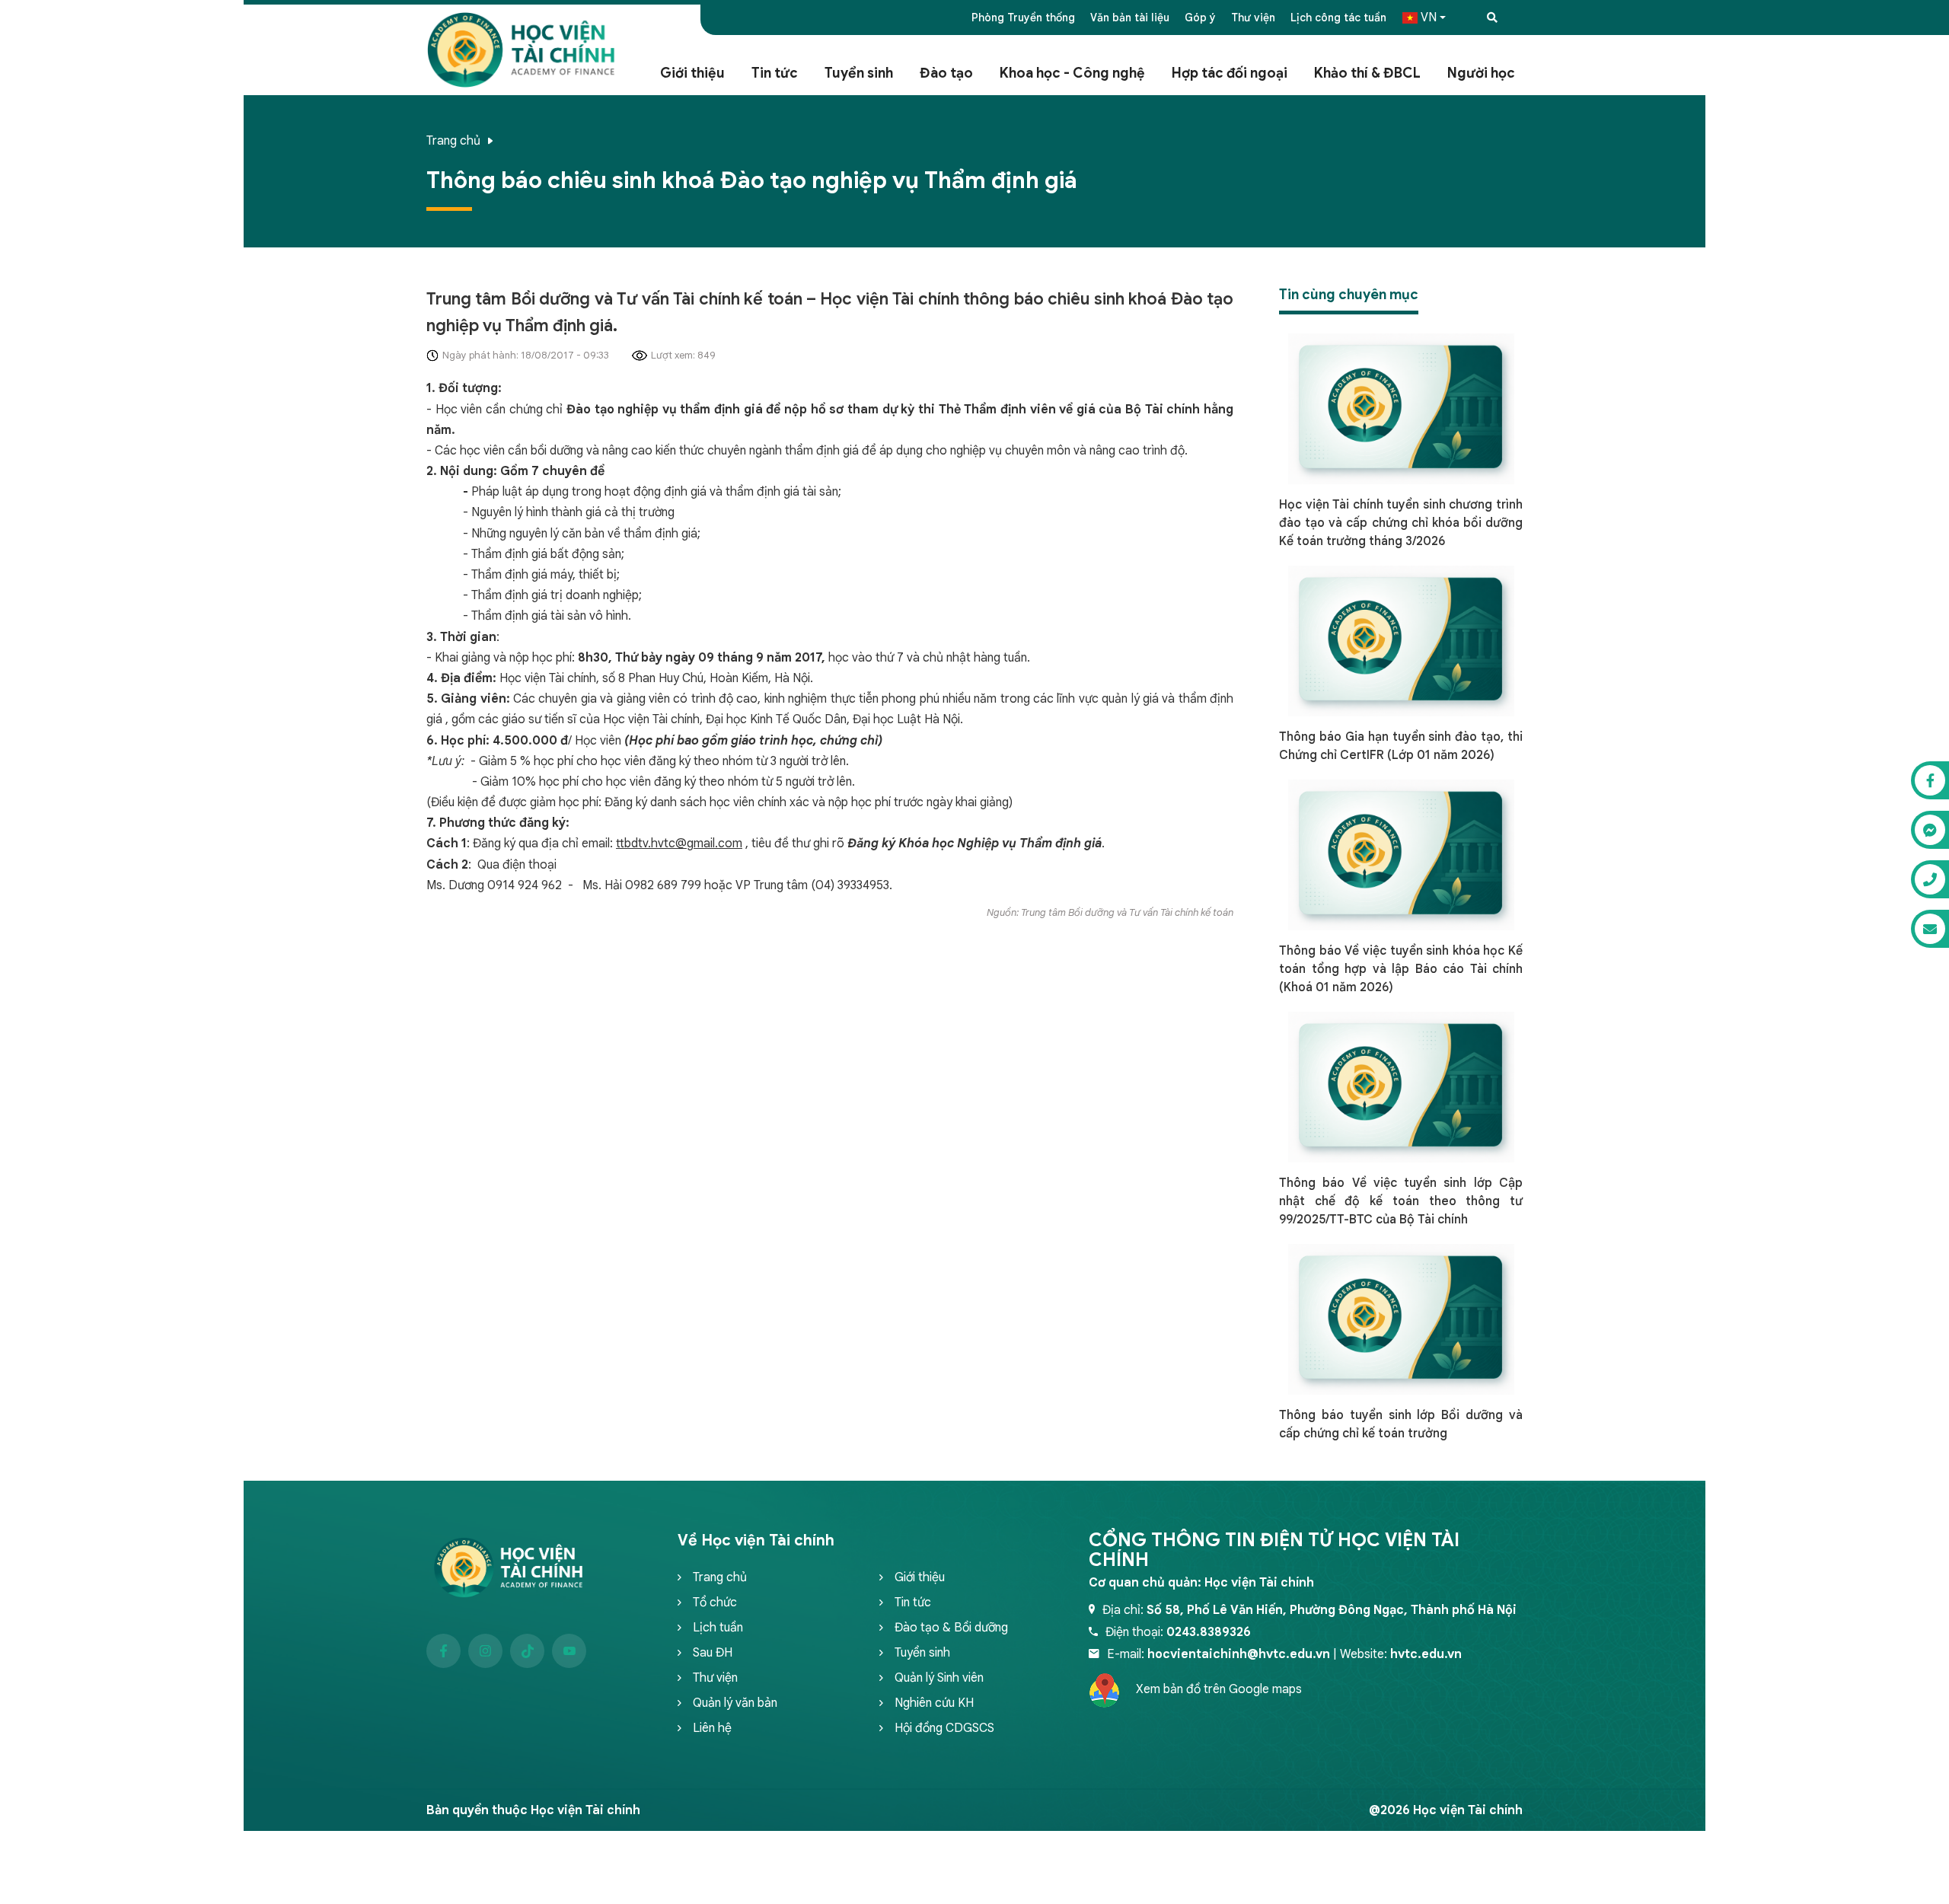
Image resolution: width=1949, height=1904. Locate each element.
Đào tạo (946, 73)
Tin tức (775, 73)
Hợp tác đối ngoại (1230, 73)
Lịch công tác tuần (1338, 18)
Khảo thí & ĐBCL (1367, 73)
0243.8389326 (1209, 1632)
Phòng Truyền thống (1023, 18)
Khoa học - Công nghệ (1072, 73)
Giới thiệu (692, 73)
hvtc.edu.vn (1426, 1654)
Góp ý (1200, 18)
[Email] (1930, 929)
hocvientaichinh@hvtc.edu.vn (1239, 1654)
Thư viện (1253, 18)
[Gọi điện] (1930, 879)
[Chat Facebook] (1930, 780)
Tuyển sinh (859, 73)
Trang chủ (453, 141)
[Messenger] (1930, 830)
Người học (1481, 73)
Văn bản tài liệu (1130, 18)
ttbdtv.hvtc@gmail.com (679, 844)
